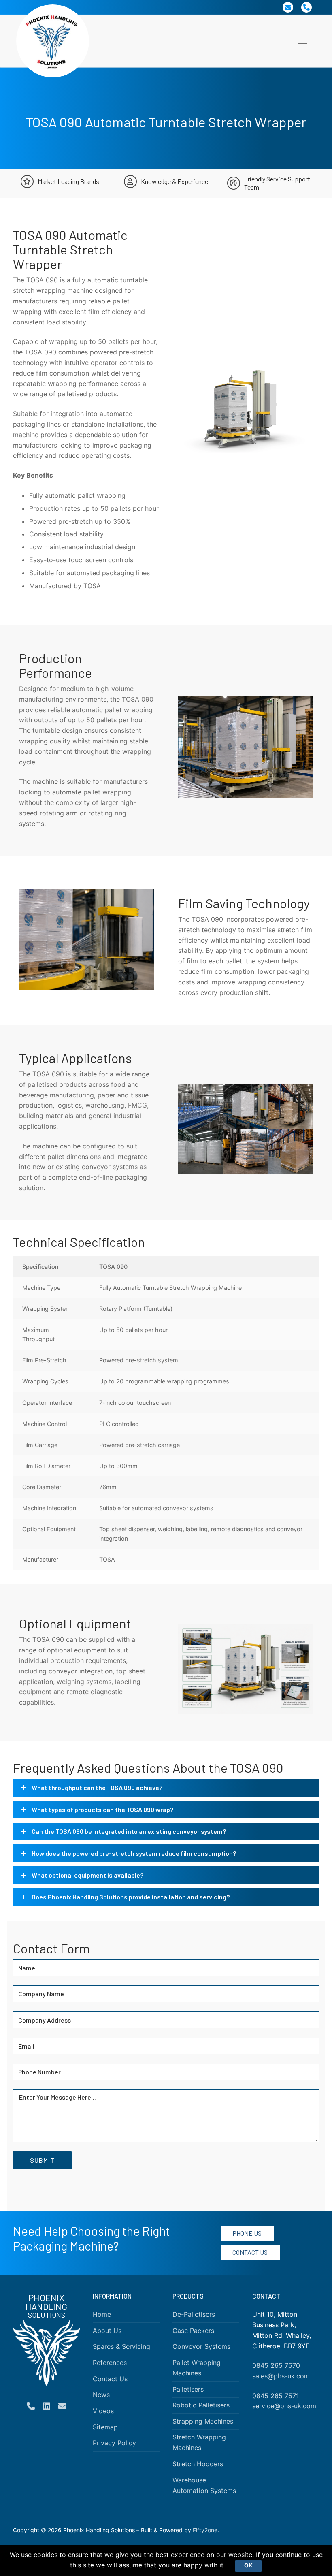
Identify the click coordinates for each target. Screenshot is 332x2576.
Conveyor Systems (201, 2347)
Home (102, 2314)
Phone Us (247, 2233)
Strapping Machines (203, 2421)
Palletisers (188, 2389)
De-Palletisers (194, 2314)
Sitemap (105, 2427)
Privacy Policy (114, 2443)
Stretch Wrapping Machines (199, 2443)
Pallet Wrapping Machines (197, 2368)
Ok (248, 2565)
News (101, 2395)
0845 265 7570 (276, 2365)
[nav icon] (303, 41)
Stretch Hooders (198, 2464)
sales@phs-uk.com (281, 2376)
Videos (103, 2411)
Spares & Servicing (121, 2347)
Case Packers (193, 2331)
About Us (107, 2331)
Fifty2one (205, 2530)
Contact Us (250, 2252)
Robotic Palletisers (201, 2405)
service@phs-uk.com (284, 2406)
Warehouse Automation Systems (204, 2485)
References (110, 2363)
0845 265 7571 (276, 2396)
